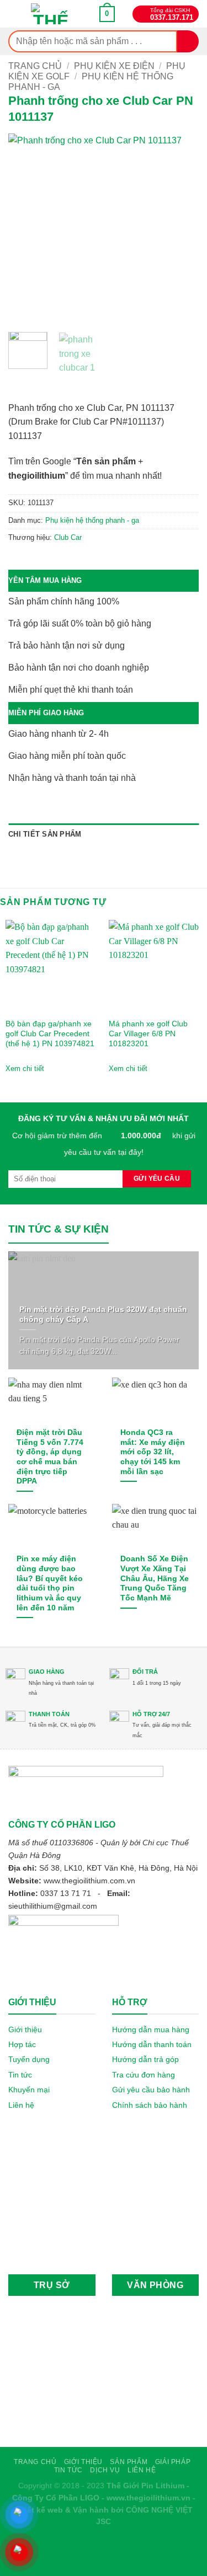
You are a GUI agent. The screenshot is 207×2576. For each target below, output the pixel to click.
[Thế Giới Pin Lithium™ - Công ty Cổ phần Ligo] (51, 14)
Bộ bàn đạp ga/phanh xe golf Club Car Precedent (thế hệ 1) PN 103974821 (50, 1033)
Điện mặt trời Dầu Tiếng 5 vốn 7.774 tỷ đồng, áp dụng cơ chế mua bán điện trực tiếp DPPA (50, 1457)
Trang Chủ (35, 2462)
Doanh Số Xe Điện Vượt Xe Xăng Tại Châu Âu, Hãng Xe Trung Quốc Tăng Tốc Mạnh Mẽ (155, 1578)
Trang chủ (35, 66)
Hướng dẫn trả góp (145, 2059)
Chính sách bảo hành (150, 2105)
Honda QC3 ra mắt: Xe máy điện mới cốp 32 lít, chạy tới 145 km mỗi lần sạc (153, 1452)
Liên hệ (21, 2105)
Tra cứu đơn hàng (144, 2075)
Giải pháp (173, 2462)
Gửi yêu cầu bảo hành (151, 2090)
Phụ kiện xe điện (114, 66)
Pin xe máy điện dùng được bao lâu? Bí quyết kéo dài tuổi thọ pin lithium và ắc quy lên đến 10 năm (50, 1583)
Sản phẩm (129, 2462)
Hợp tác (22, 2044)
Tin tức (20, 2075)
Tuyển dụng (29, 2059)
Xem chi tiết (25, 1069)
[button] (107, 14)
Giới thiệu (25, 2029)
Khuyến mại (29, 2090)
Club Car (68, 537)
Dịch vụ (105, 2470)
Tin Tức (68, 2470)
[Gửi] (188, 41)
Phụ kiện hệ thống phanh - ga (92, 520)
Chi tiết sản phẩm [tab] (45, 834)
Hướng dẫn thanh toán (152, 2044)
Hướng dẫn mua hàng (151, 2029)
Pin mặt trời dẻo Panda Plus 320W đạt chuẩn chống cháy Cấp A (103, 1314)
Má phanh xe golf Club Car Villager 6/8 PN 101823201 (148, 1033)
